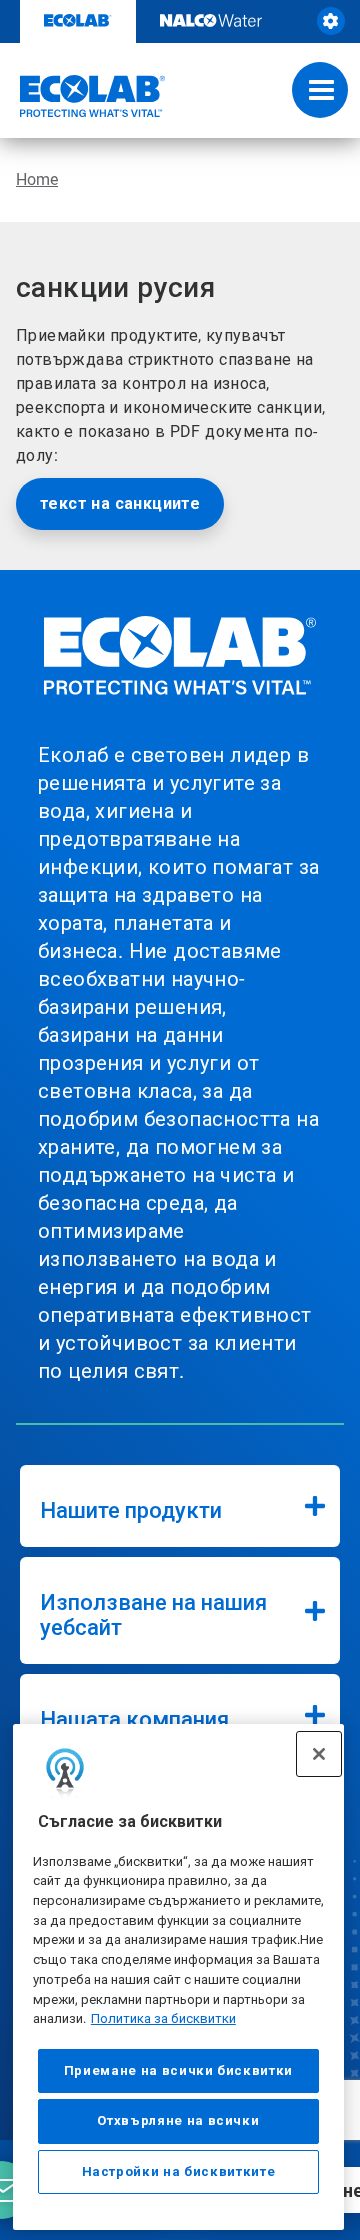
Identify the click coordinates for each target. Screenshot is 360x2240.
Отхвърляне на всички (178, 2120)
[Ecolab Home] (83, 96)
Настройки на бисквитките (179, 2171)
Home (37, 179)
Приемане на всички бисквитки (178, 2070)
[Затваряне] (319, 1754)
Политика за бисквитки (163, 2018)
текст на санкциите (120, 503)
